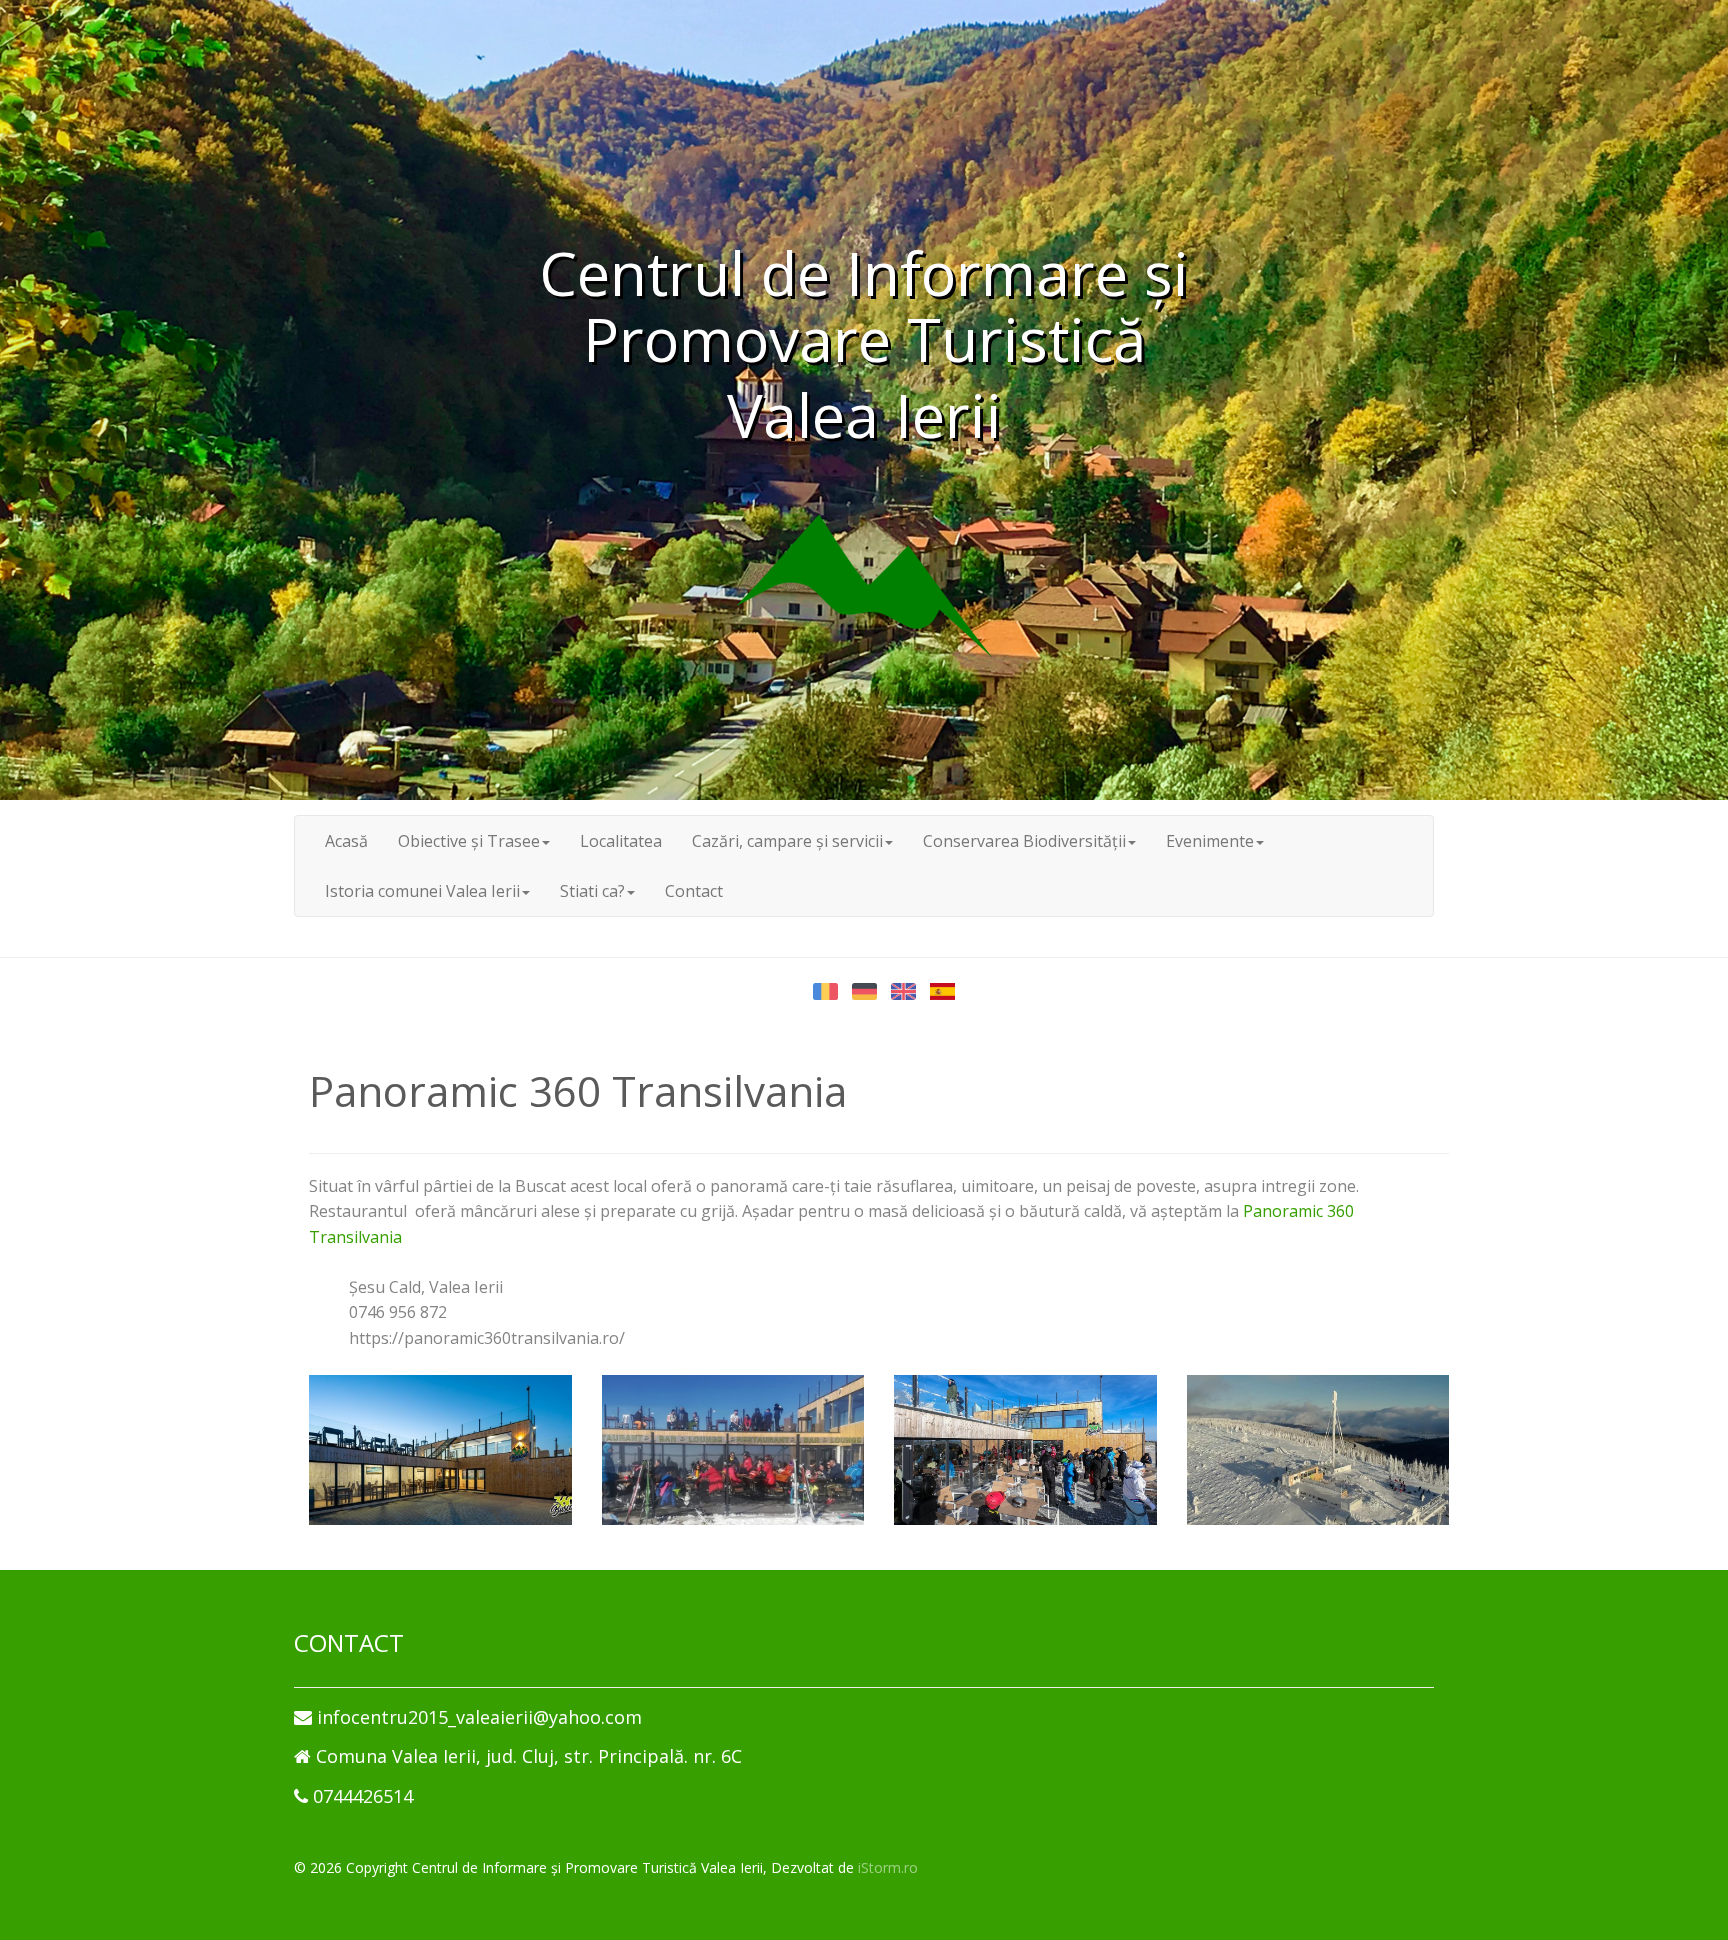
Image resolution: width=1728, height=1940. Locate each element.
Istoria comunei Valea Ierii (422, 891)
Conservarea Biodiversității (1024, 841)
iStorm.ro (888, 1867)
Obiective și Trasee (469, 841)
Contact (694, 891)
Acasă (346, 841)
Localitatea (621, 841)
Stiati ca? (592, 891)
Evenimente (1210, 841)
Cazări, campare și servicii (787, 841)
